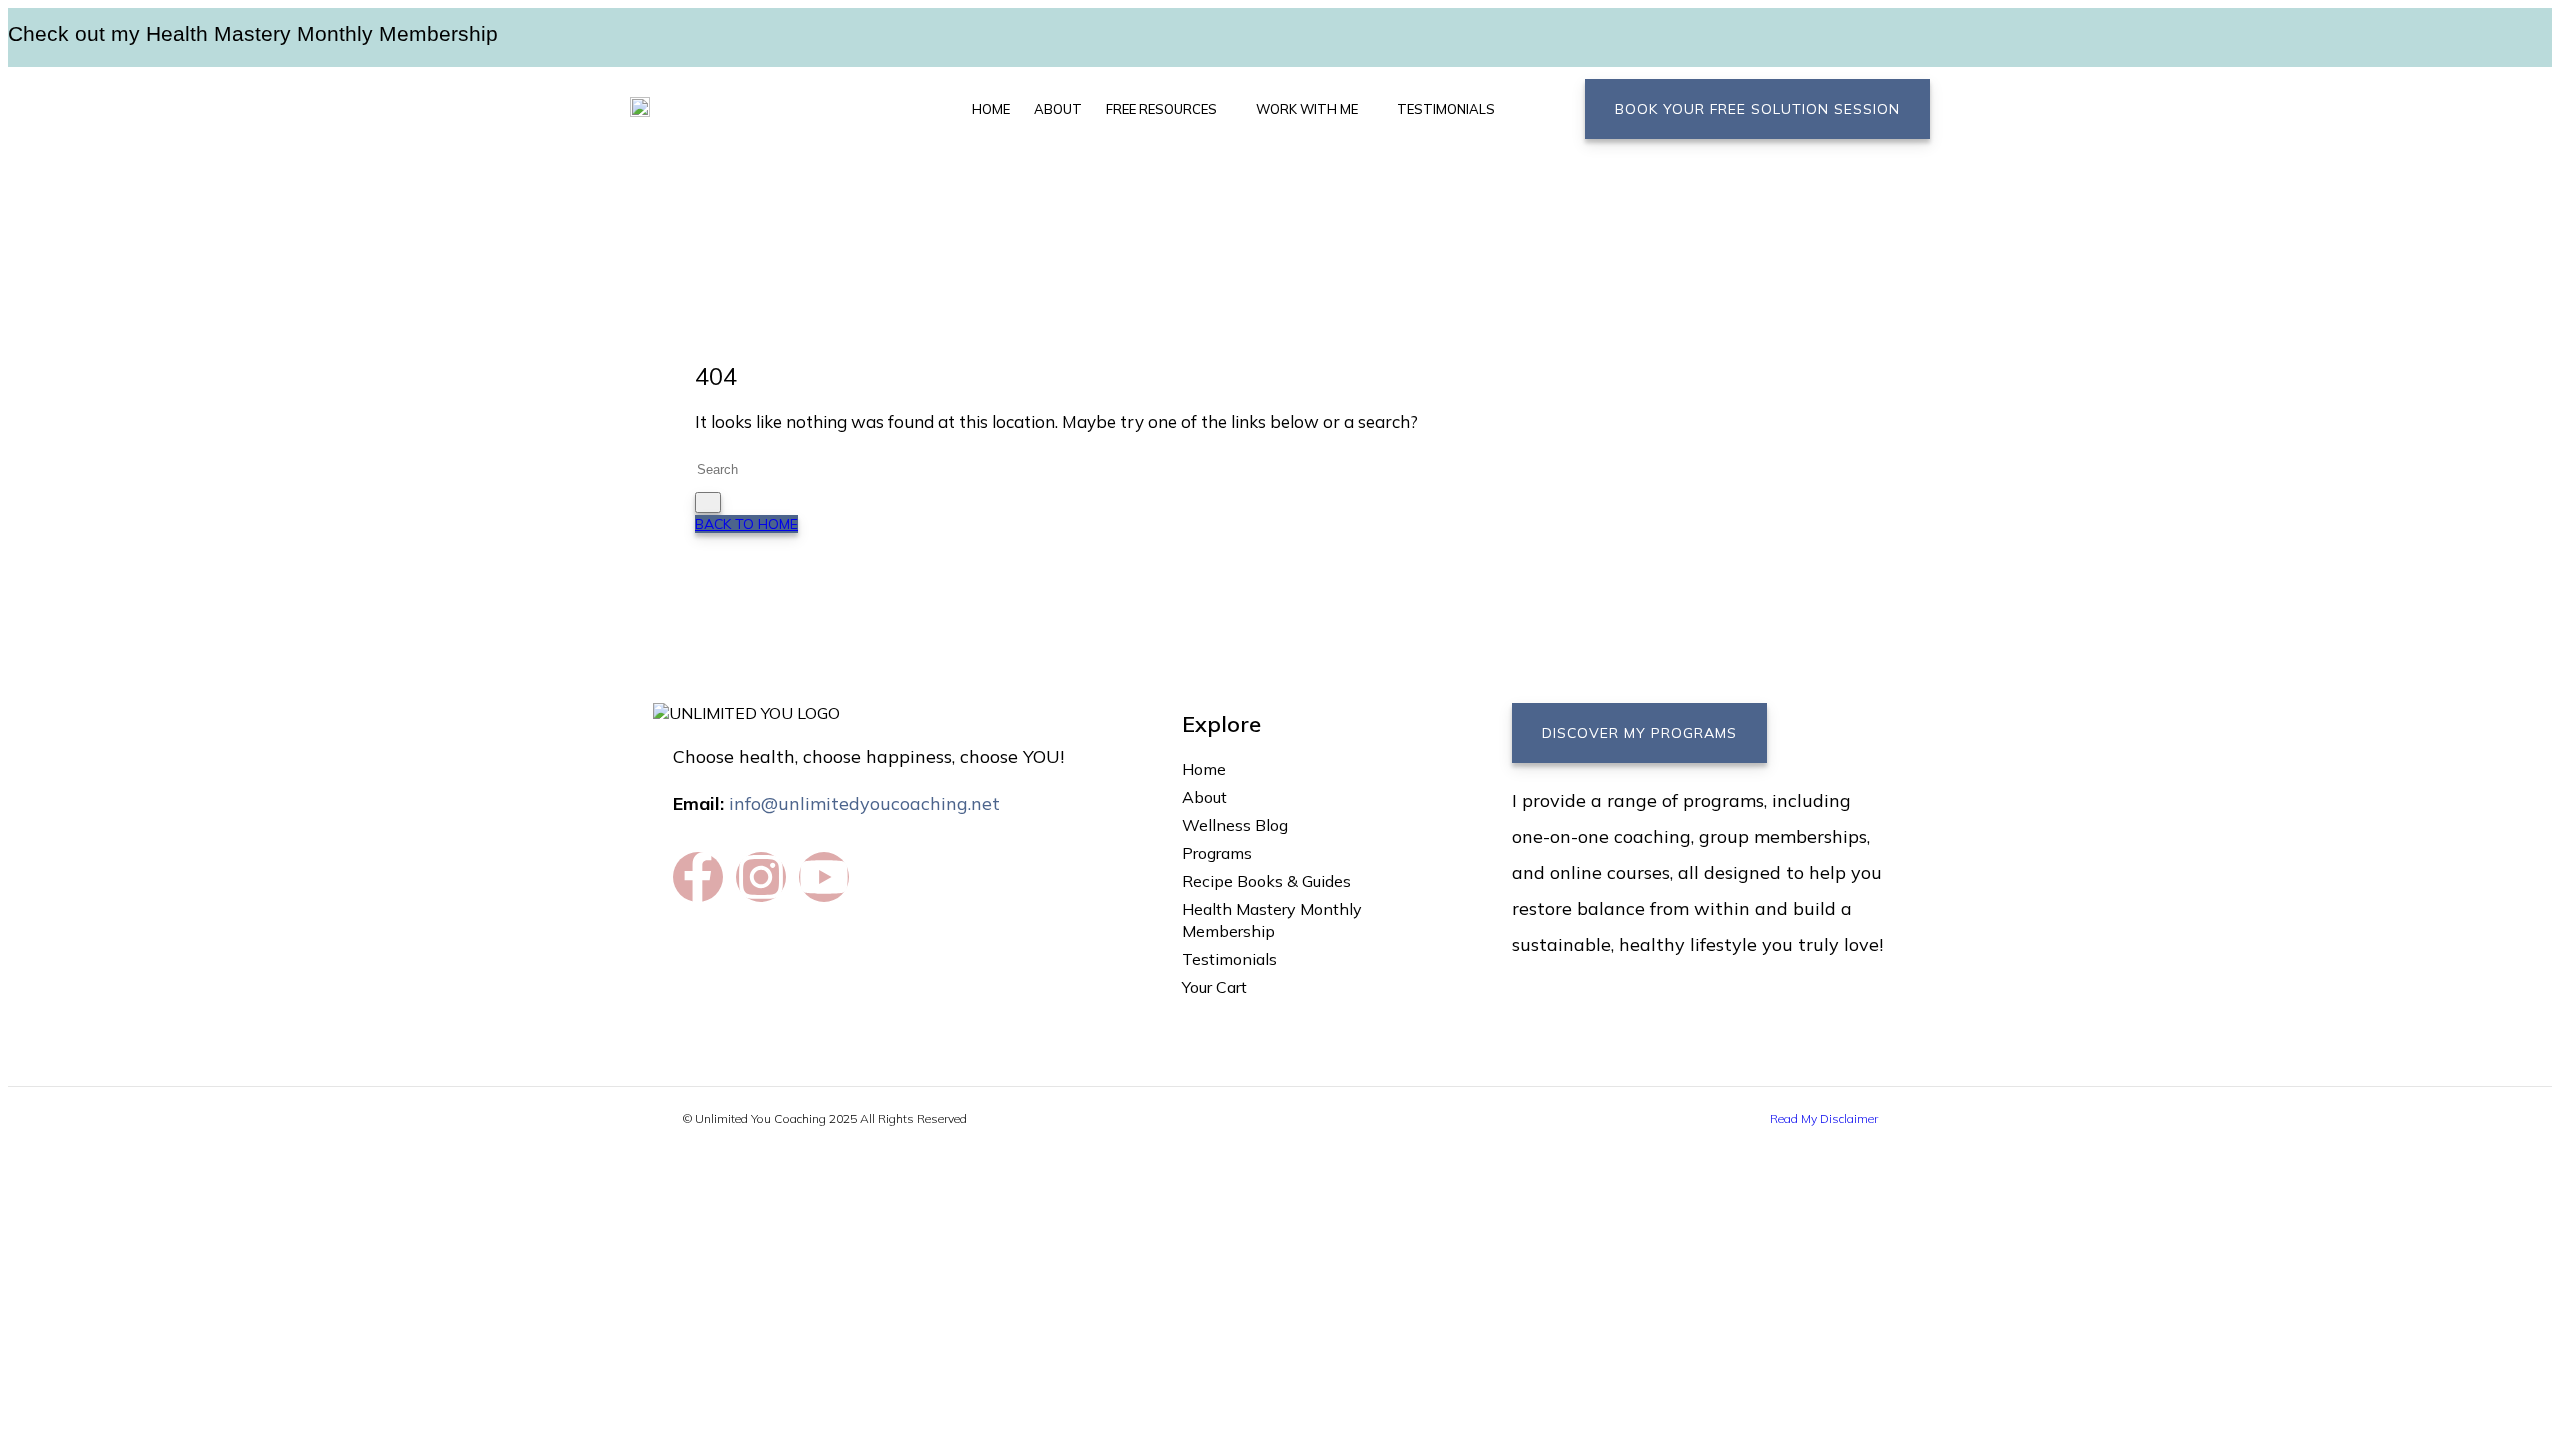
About (1058, 109)
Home (991, 109)
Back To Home (746, 524)
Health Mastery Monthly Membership (1272, 920)
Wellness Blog (1235, 825)
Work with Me (1307, 109)
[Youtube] (824, 877)
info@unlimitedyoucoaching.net (864, 803)
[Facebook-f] (698, 877)
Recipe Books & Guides (1266, 881)
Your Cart (1214, 987)
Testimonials (1446, 109)
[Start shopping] (1515, 105)
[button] (1169, 109)
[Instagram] (761, 877)
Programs (1217, 853)
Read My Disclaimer (1824, 1118)
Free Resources (1161, 109)
